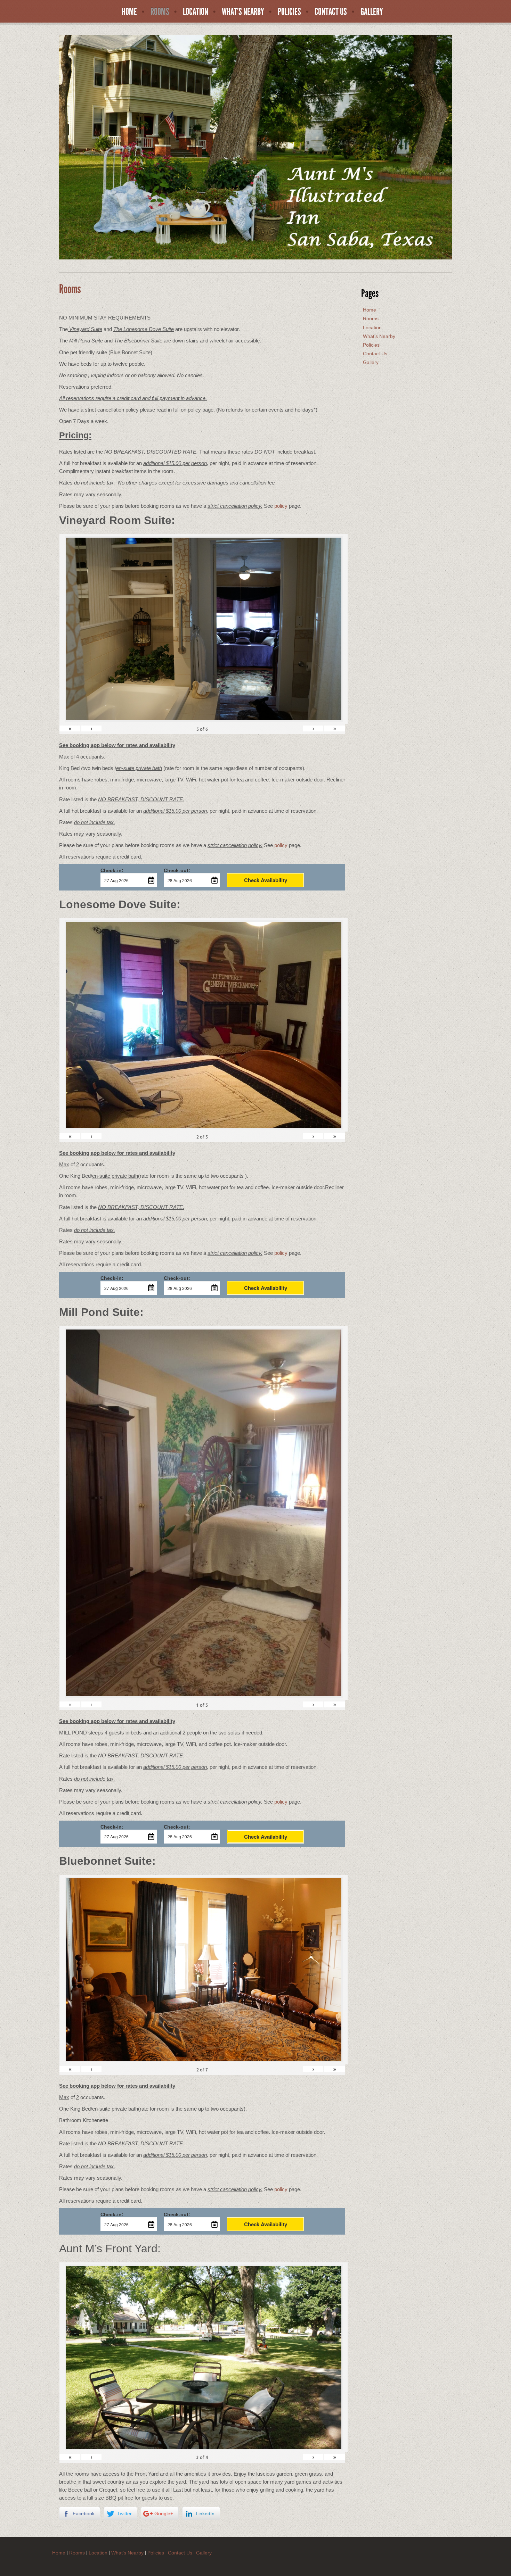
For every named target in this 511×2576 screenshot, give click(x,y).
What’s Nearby (243, 12)
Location (196, 12)
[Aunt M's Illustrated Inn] (255, 147)
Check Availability (266, 880)
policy (281, 506)
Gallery (372, 12)
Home (129, 12)
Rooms (160, 12)
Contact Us (331, 12)
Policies (289, 12)
